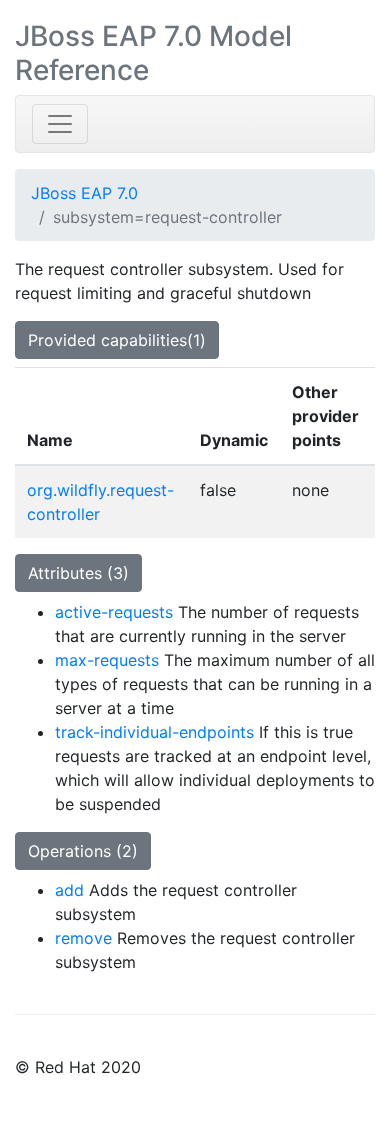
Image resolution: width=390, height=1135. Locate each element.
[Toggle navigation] (60, 124)
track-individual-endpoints (154, 732)
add (69, 890)
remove (83, 938)
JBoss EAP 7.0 (84, 193)
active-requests (114, 612)
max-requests (107, 660)
